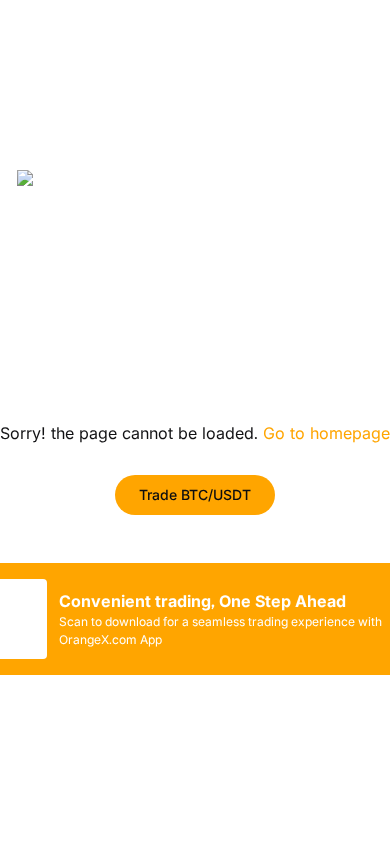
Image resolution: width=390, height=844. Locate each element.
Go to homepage (326, 433)
